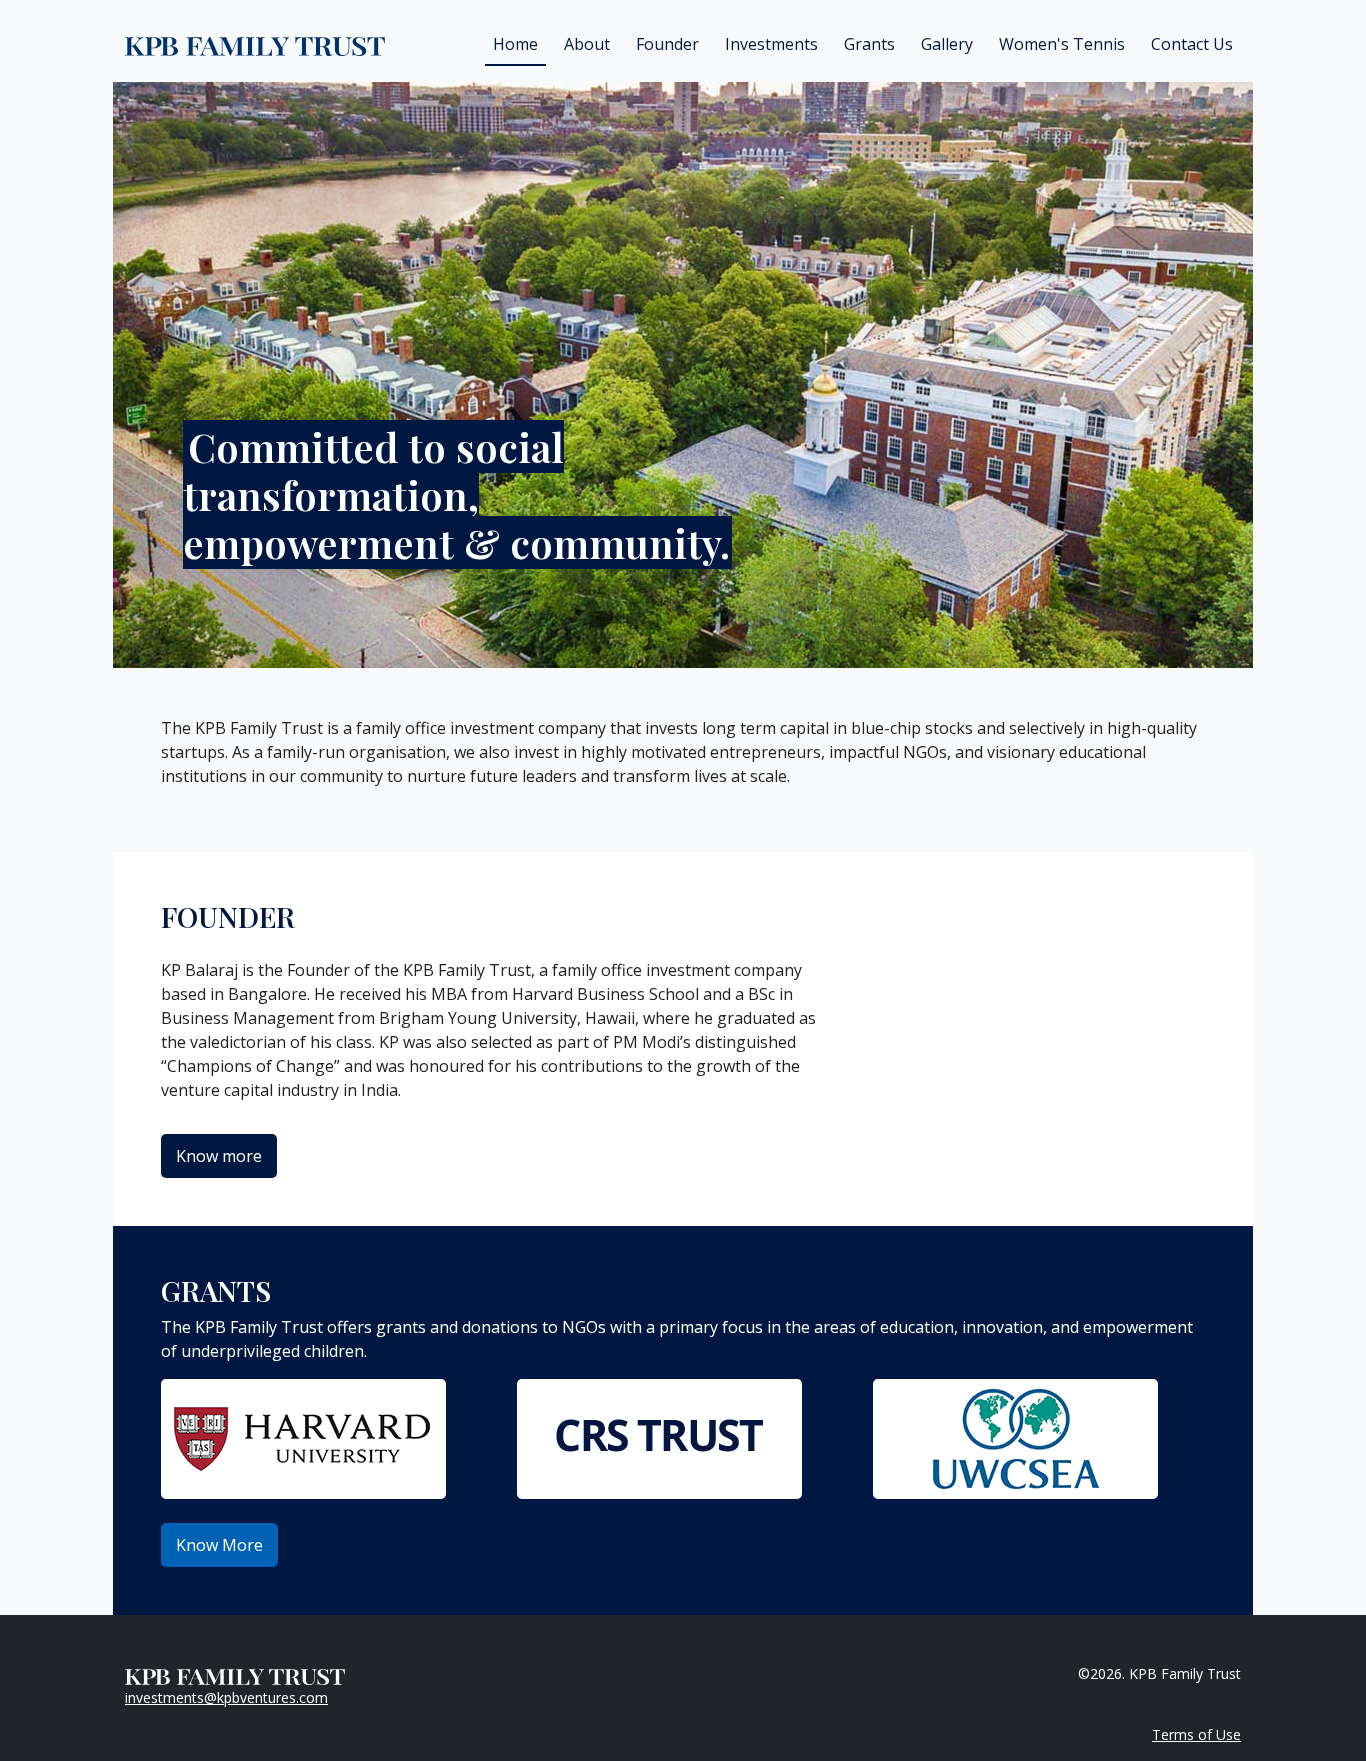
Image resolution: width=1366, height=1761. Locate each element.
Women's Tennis (1062, 44)
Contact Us (1192, 44)
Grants (869, 44)
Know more (219, 1156)
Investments (771, 44)
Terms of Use (1196, 1734)
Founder (667, 44)
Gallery (947, 44)
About (587, 44)
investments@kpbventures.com (226, 1697)
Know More (219, 1545)
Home (515, 44)
